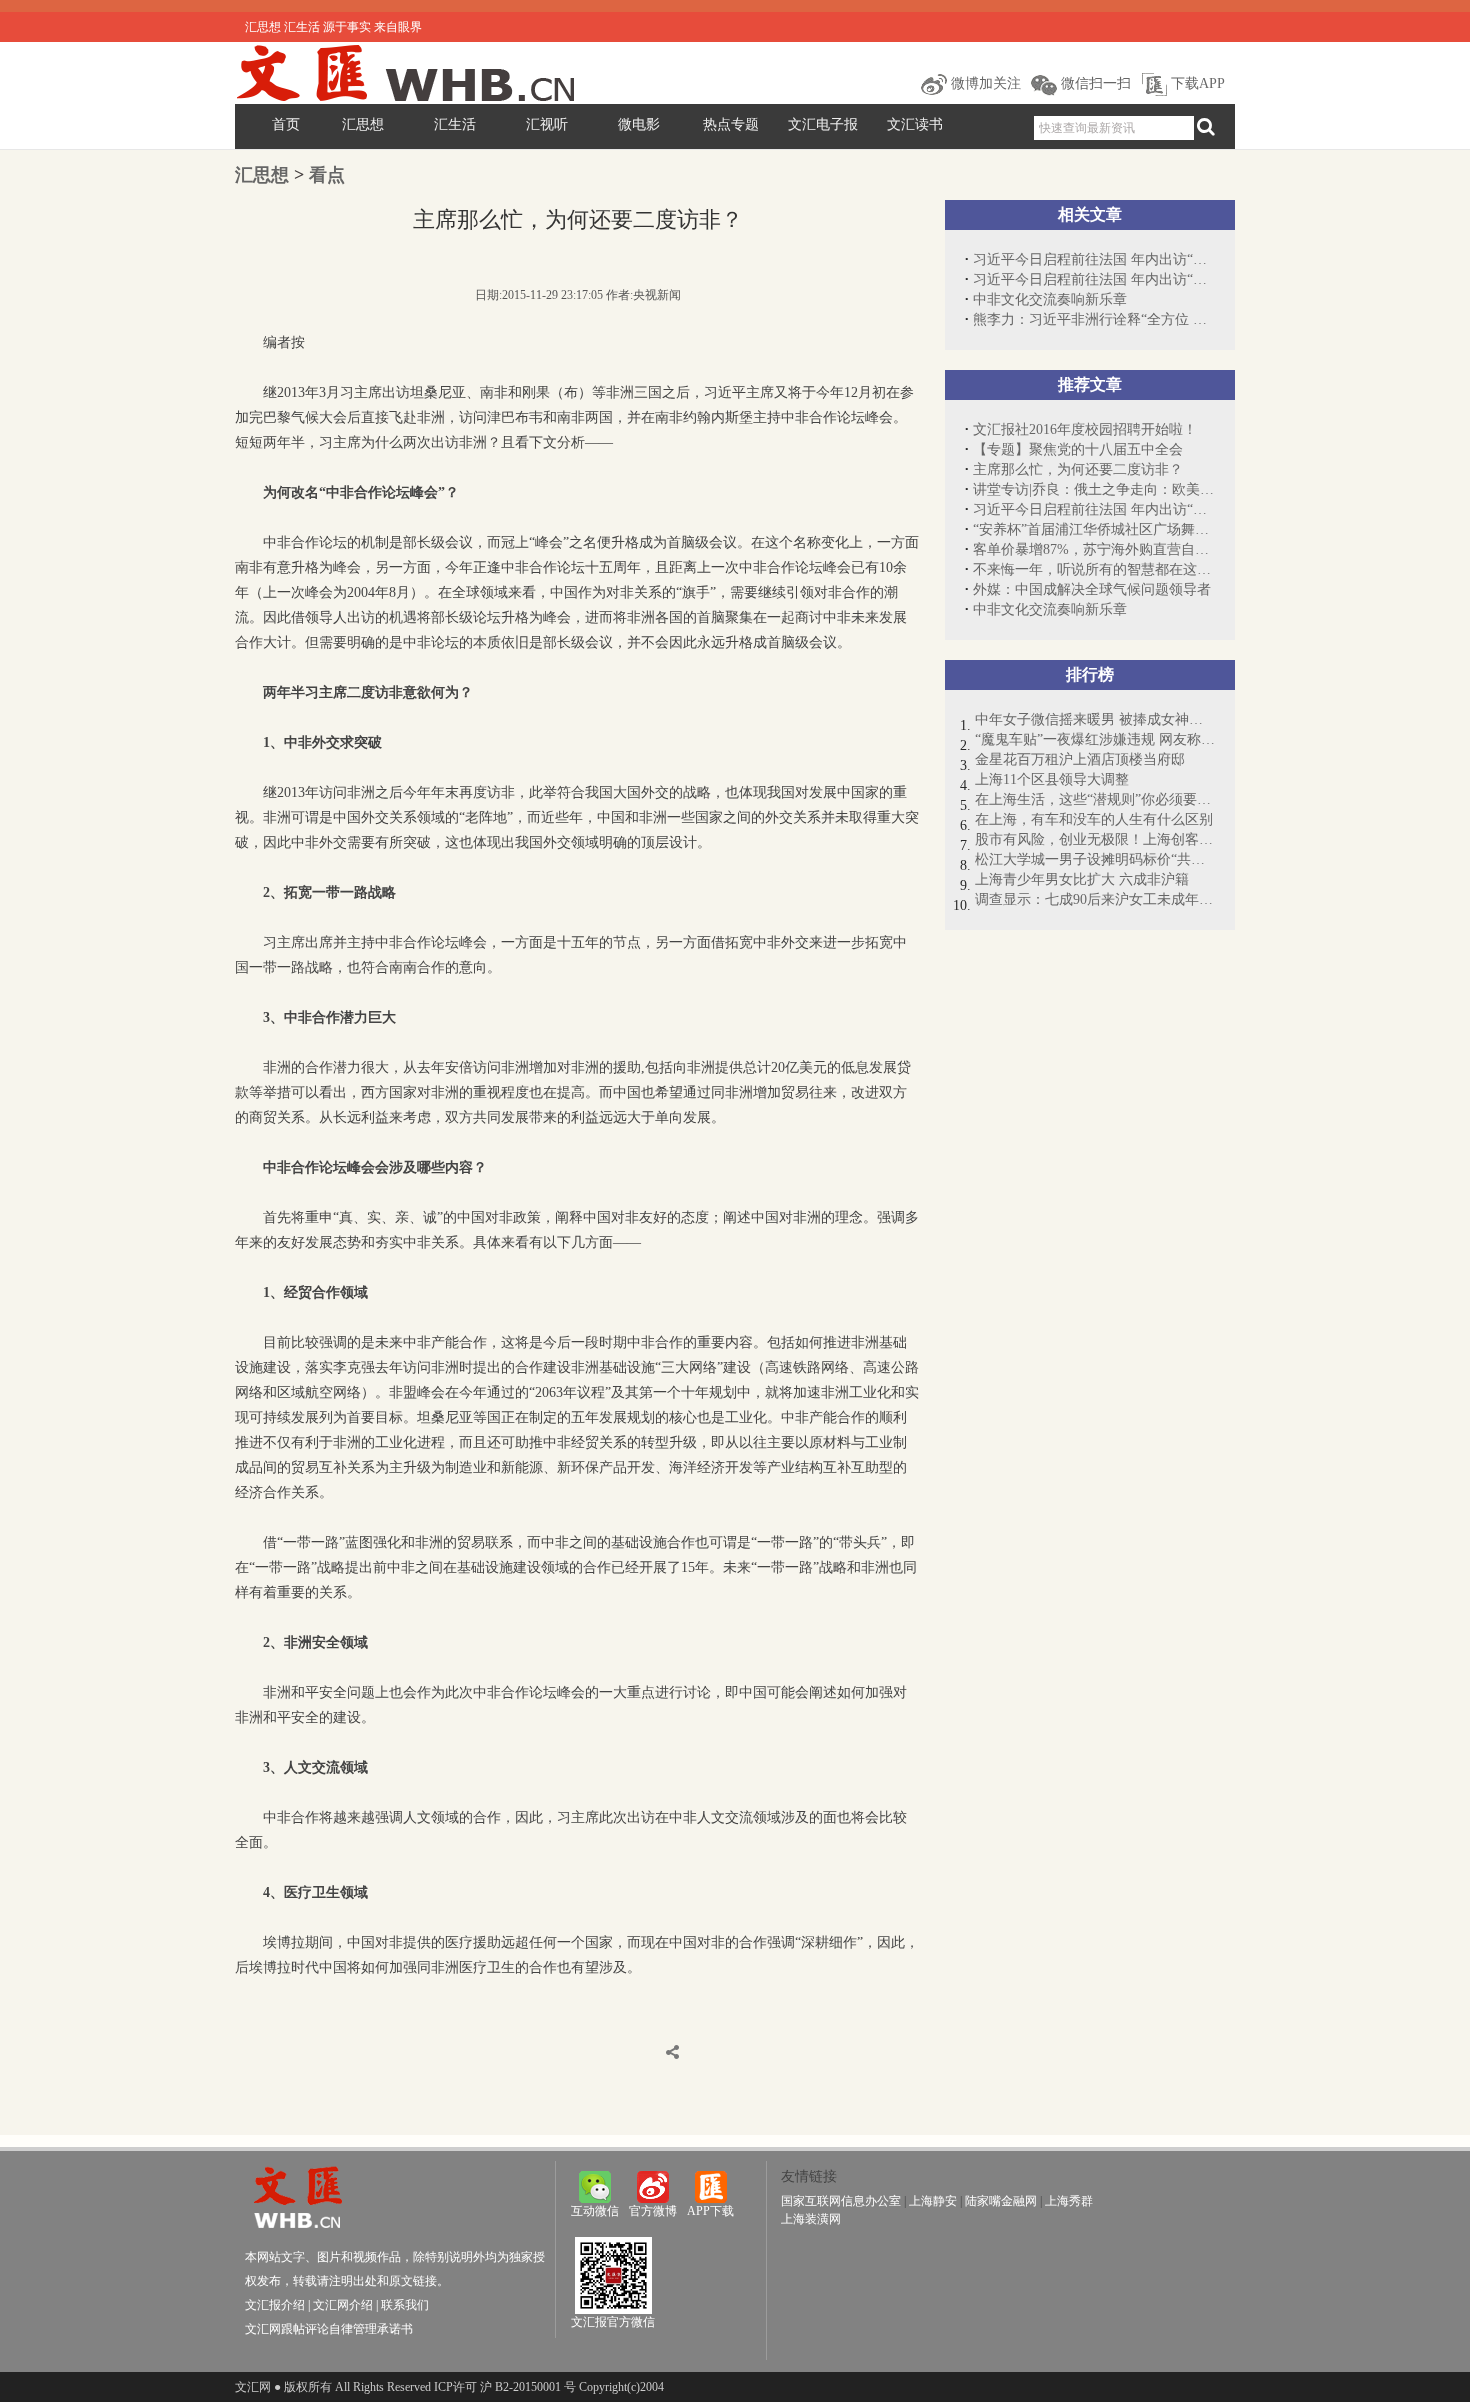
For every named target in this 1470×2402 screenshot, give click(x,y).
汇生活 (455, 124)
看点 (327, 175)
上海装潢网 (811, 2219)
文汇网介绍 (343, 2305)
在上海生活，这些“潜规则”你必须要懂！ (1095, 799)
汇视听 (547, 124)
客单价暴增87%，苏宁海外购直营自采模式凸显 (1094, 549)
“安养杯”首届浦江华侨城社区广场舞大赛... (1094, 529)
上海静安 (933, 2201)
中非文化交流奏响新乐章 (1050, 299)
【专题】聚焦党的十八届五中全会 (1078, 449)
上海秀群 (1069, 2201)
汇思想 (363, 124)
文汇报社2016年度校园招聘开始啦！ (1085, 429)
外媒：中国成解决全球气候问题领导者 (1092, 589)
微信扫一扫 (1094, 83)
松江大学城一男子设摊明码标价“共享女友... (1095, 859)
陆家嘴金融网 (1001, 2201)
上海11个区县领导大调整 (1052, 779)
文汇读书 (915, 124)
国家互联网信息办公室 (841, 2201)
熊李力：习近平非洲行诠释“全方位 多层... (1094, 319)
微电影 (639, 124)
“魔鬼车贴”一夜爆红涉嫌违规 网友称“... (1095, 739)
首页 (286, 124)
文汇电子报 (823, 124)
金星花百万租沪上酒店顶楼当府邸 (1080, 759)
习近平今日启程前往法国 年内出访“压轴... (1094, 259)
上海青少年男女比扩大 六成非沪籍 (1082, 879)
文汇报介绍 (275, 2305)
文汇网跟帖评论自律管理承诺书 (329, 2329)
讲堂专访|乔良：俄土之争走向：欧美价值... (1094, 489)
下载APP (1196, 83)
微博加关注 (984, 83)
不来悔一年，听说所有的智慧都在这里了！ (1094, 569)
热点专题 (731, 124)
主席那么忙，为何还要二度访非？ (1078, 469)
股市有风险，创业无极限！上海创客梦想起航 (1095, 839)
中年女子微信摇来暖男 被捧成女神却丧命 (1095, 719)
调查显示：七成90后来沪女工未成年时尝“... (1095, 899)
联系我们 (405, 2305)
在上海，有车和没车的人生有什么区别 (1094, 819)
